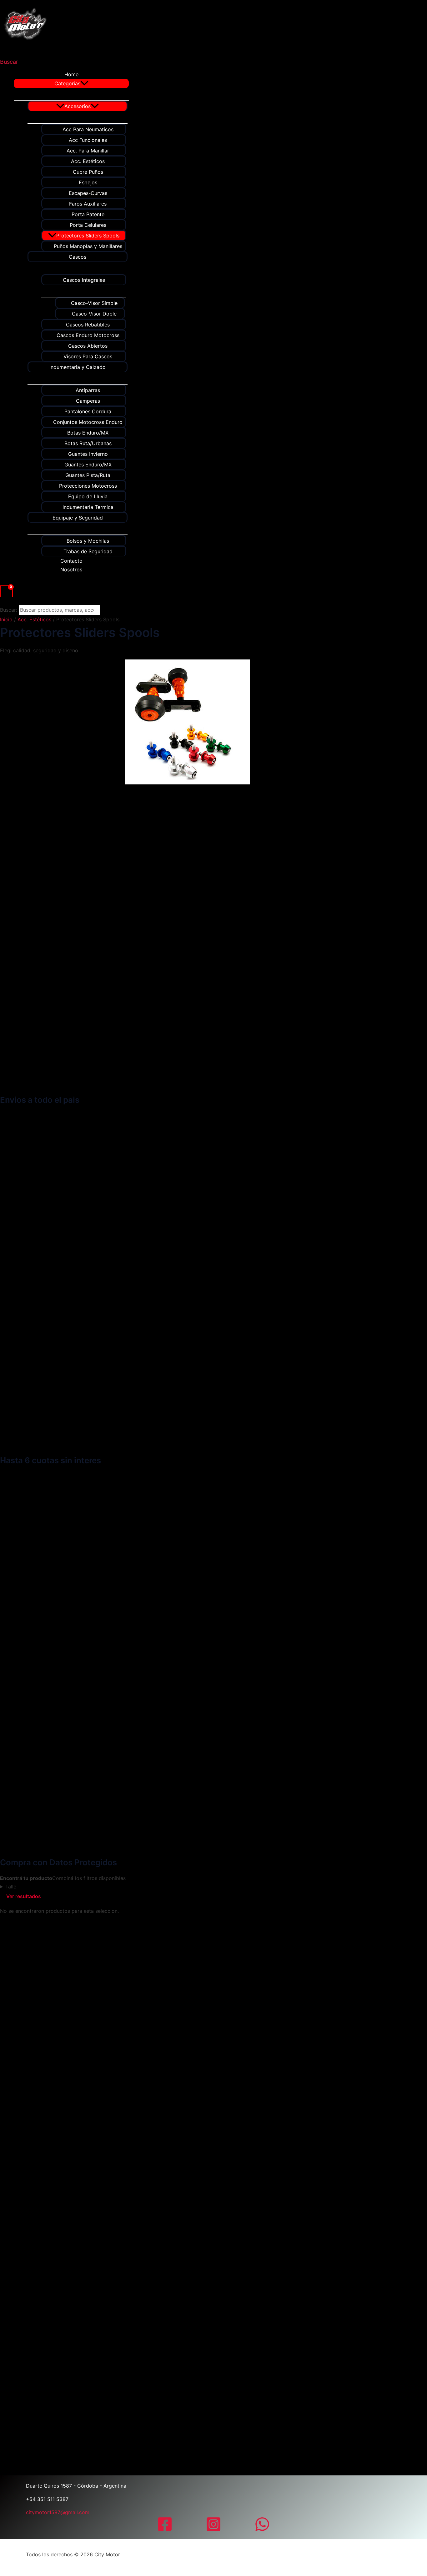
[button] (9, 62)
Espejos (88, 182)
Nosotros (71, 569)
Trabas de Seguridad (88, 551)
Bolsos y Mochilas (88, 541)
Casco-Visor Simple (94, 303)
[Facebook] (165, 2530)
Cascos (78, 257)
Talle (11, 1887)
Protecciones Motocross (88, 486)
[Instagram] (213, 2530)
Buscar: (9, 610)
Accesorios (78, 106)
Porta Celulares (88, 225)
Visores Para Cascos (88, 356)
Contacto (71, 561)
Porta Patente (88, 214)
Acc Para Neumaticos (88, 129)
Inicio (6, 619)
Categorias (67, 83)
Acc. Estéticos (88, 161)
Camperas (88, 401)
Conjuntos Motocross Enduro (88, 422)
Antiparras (88, 390)
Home (71, 74)
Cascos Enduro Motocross (88, 335)
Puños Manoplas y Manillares (88, 246)
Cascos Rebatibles (88, 325)
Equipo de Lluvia (88, 496)
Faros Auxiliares (88, 204)
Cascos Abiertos (88, 346)
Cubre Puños (88, 172)
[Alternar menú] (71, 94)
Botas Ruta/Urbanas (88, 443)
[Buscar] (108, 610)
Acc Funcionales (88, 140)
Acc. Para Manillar (88, 151)
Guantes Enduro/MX (88, 465)
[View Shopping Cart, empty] (6, 591)
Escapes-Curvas (88, 193)
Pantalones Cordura (88, 411)
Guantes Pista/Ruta (88, 475)
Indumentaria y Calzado (78, 367)
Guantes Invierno (88, 454)
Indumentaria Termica (88, 507)
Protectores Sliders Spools (88, 236)
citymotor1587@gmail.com (58, 2512)
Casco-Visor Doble (94, 314)
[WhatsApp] (262, 2530)
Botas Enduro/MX (88, 433)
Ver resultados (24, 1896)
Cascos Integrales (84, 280)
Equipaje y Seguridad (78, 518)
